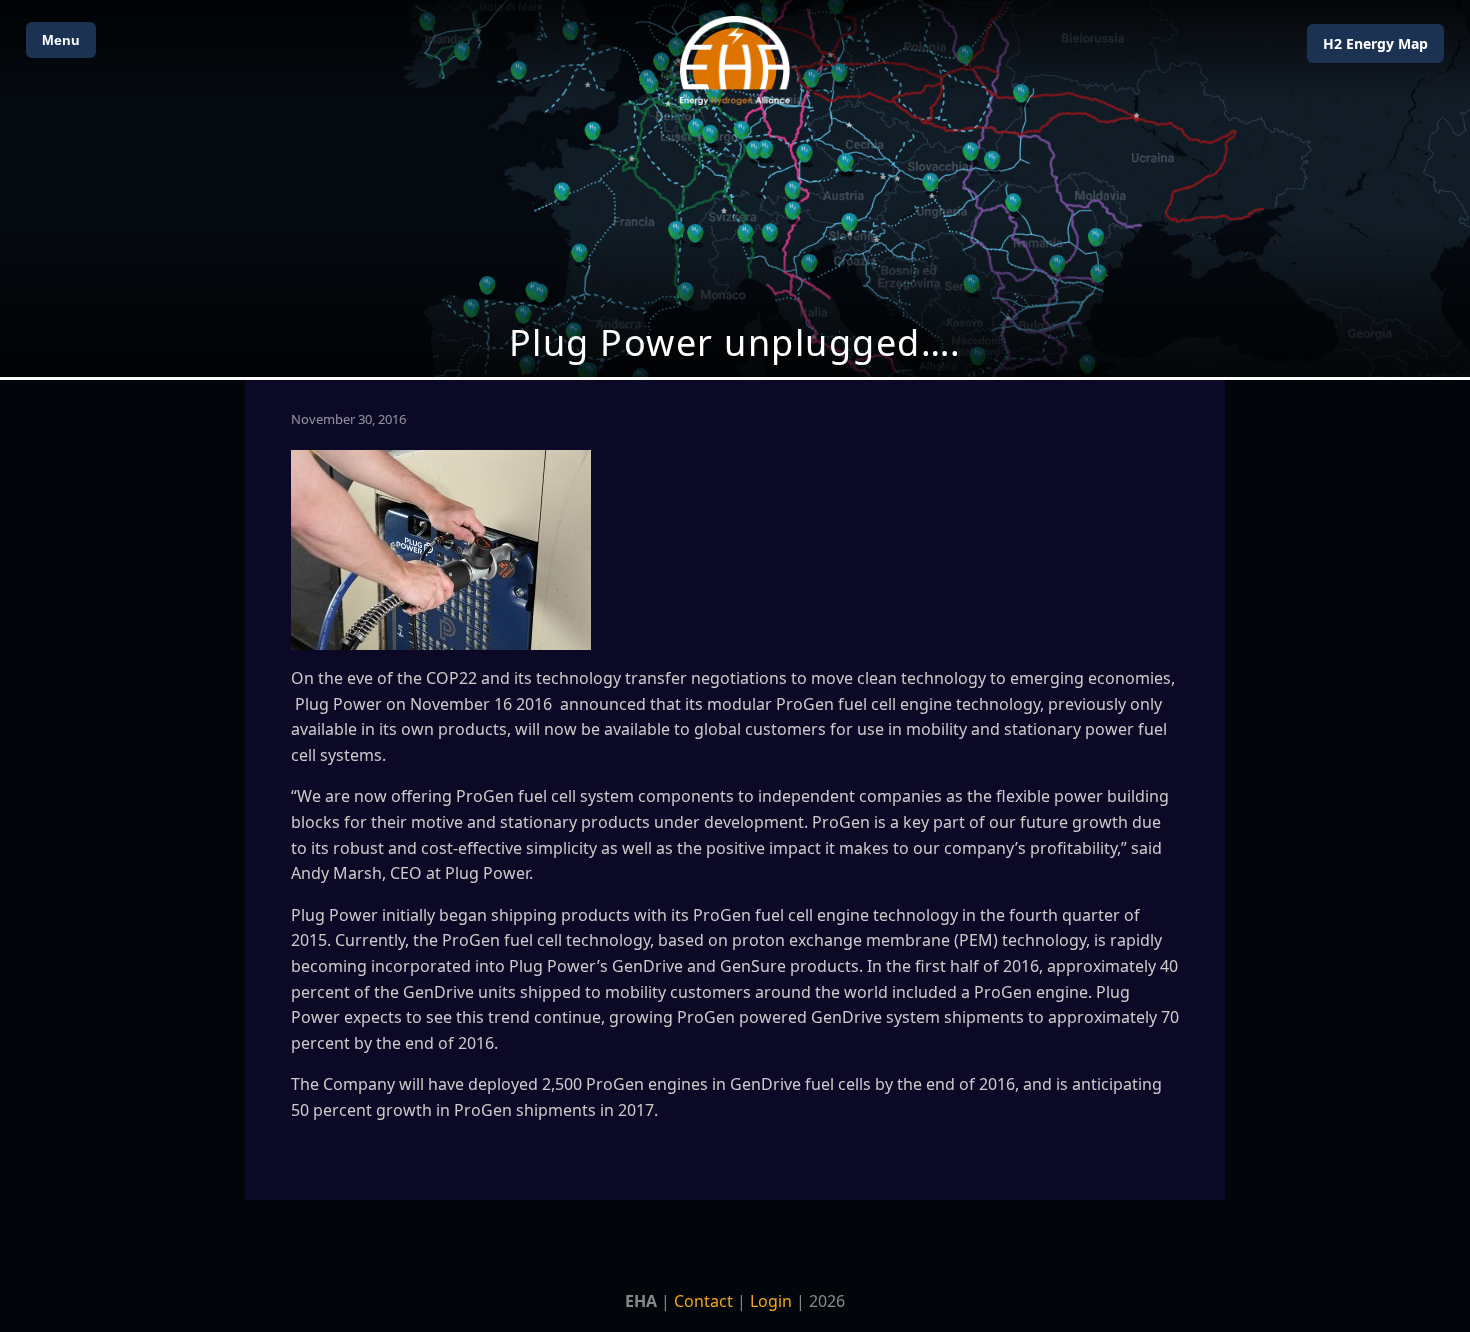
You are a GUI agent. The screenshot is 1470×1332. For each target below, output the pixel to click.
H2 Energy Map (1375, 43)
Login (771, 1301)
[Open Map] (735, 188)
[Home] (735, 60)
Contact (703, 1301)
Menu (61, 40)
